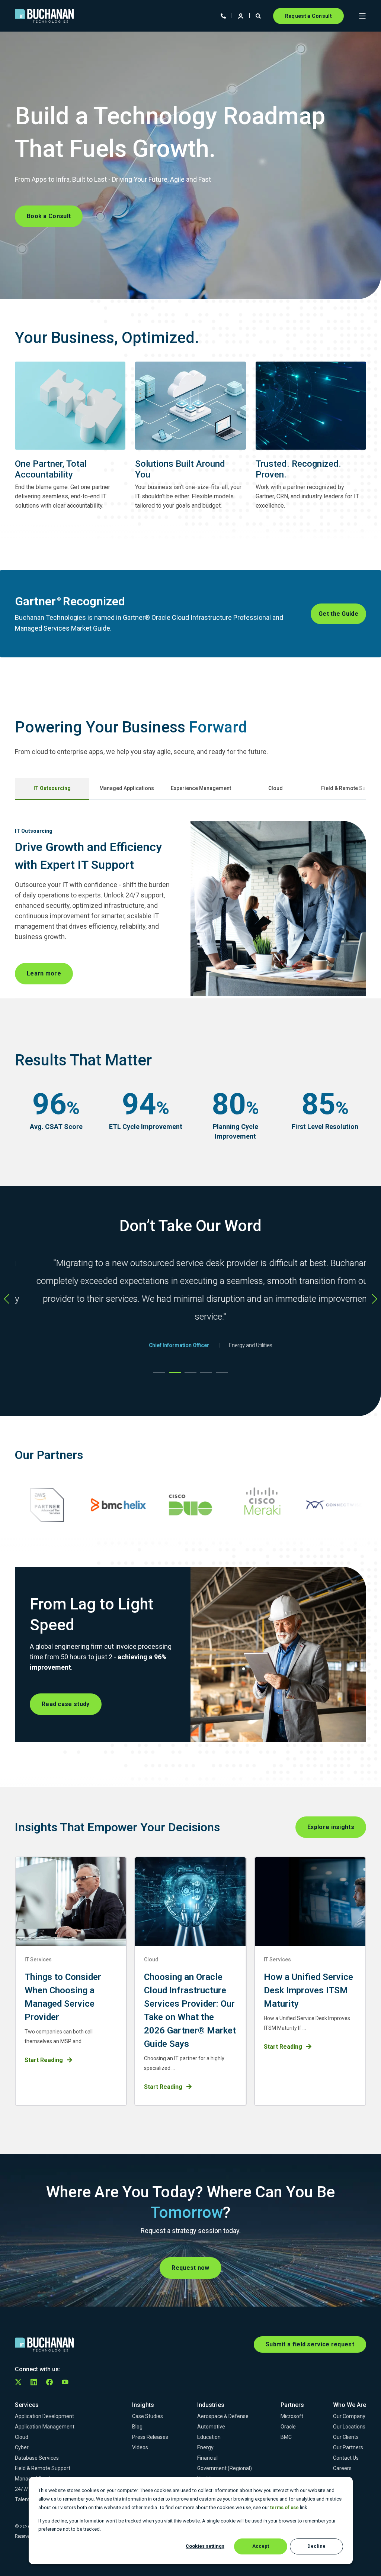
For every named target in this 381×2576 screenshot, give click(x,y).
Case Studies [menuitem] (148, 2416)
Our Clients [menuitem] (346, 2437)
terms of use (284, 2507)
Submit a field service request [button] (310, 2344)
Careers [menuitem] (342, 2468)
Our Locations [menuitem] (349, 2427)
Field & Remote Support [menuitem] (43, 2468)
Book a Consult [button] (49, 216)
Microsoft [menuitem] (292, 2416)
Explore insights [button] (331, 1827)
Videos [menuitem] (140, 2447)
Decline (316, 2546)
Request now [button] (190, 2268)
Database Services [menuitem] (37, 2458)
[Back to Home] (44, 16)
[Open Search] (259, 15)
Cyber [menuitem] (22, 2447)
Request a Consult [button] (308, 16)
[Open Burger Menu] (362, 16)
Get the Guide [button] (338, 614)
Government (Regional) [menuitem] (225, 2468)
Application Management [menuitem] (45, 2427)
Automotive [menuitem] (211, 2427)
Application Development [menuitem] (44, 2416)
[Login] (241, 15)
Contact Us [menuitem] (346, 2458)
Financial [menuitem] (207, 2458)
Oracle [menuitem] (288, 2427)
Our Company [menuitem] (349, 2416)
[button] (159, 1373)
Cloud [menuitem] (22, 2437)
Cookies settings (205, 2546)
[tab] (52, 789)
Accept (261, 2546)
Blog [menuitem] (137, 2427)
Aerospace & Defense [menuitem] (223, 2416)
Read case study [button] (66, 1704)
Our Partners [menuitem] (348, 2447)
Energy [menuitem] (205, 2447)
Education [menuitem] (209, 2437)
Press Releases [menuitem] (150, 2437)
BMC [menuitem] (286, 2437)
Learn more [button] (44, 973)
